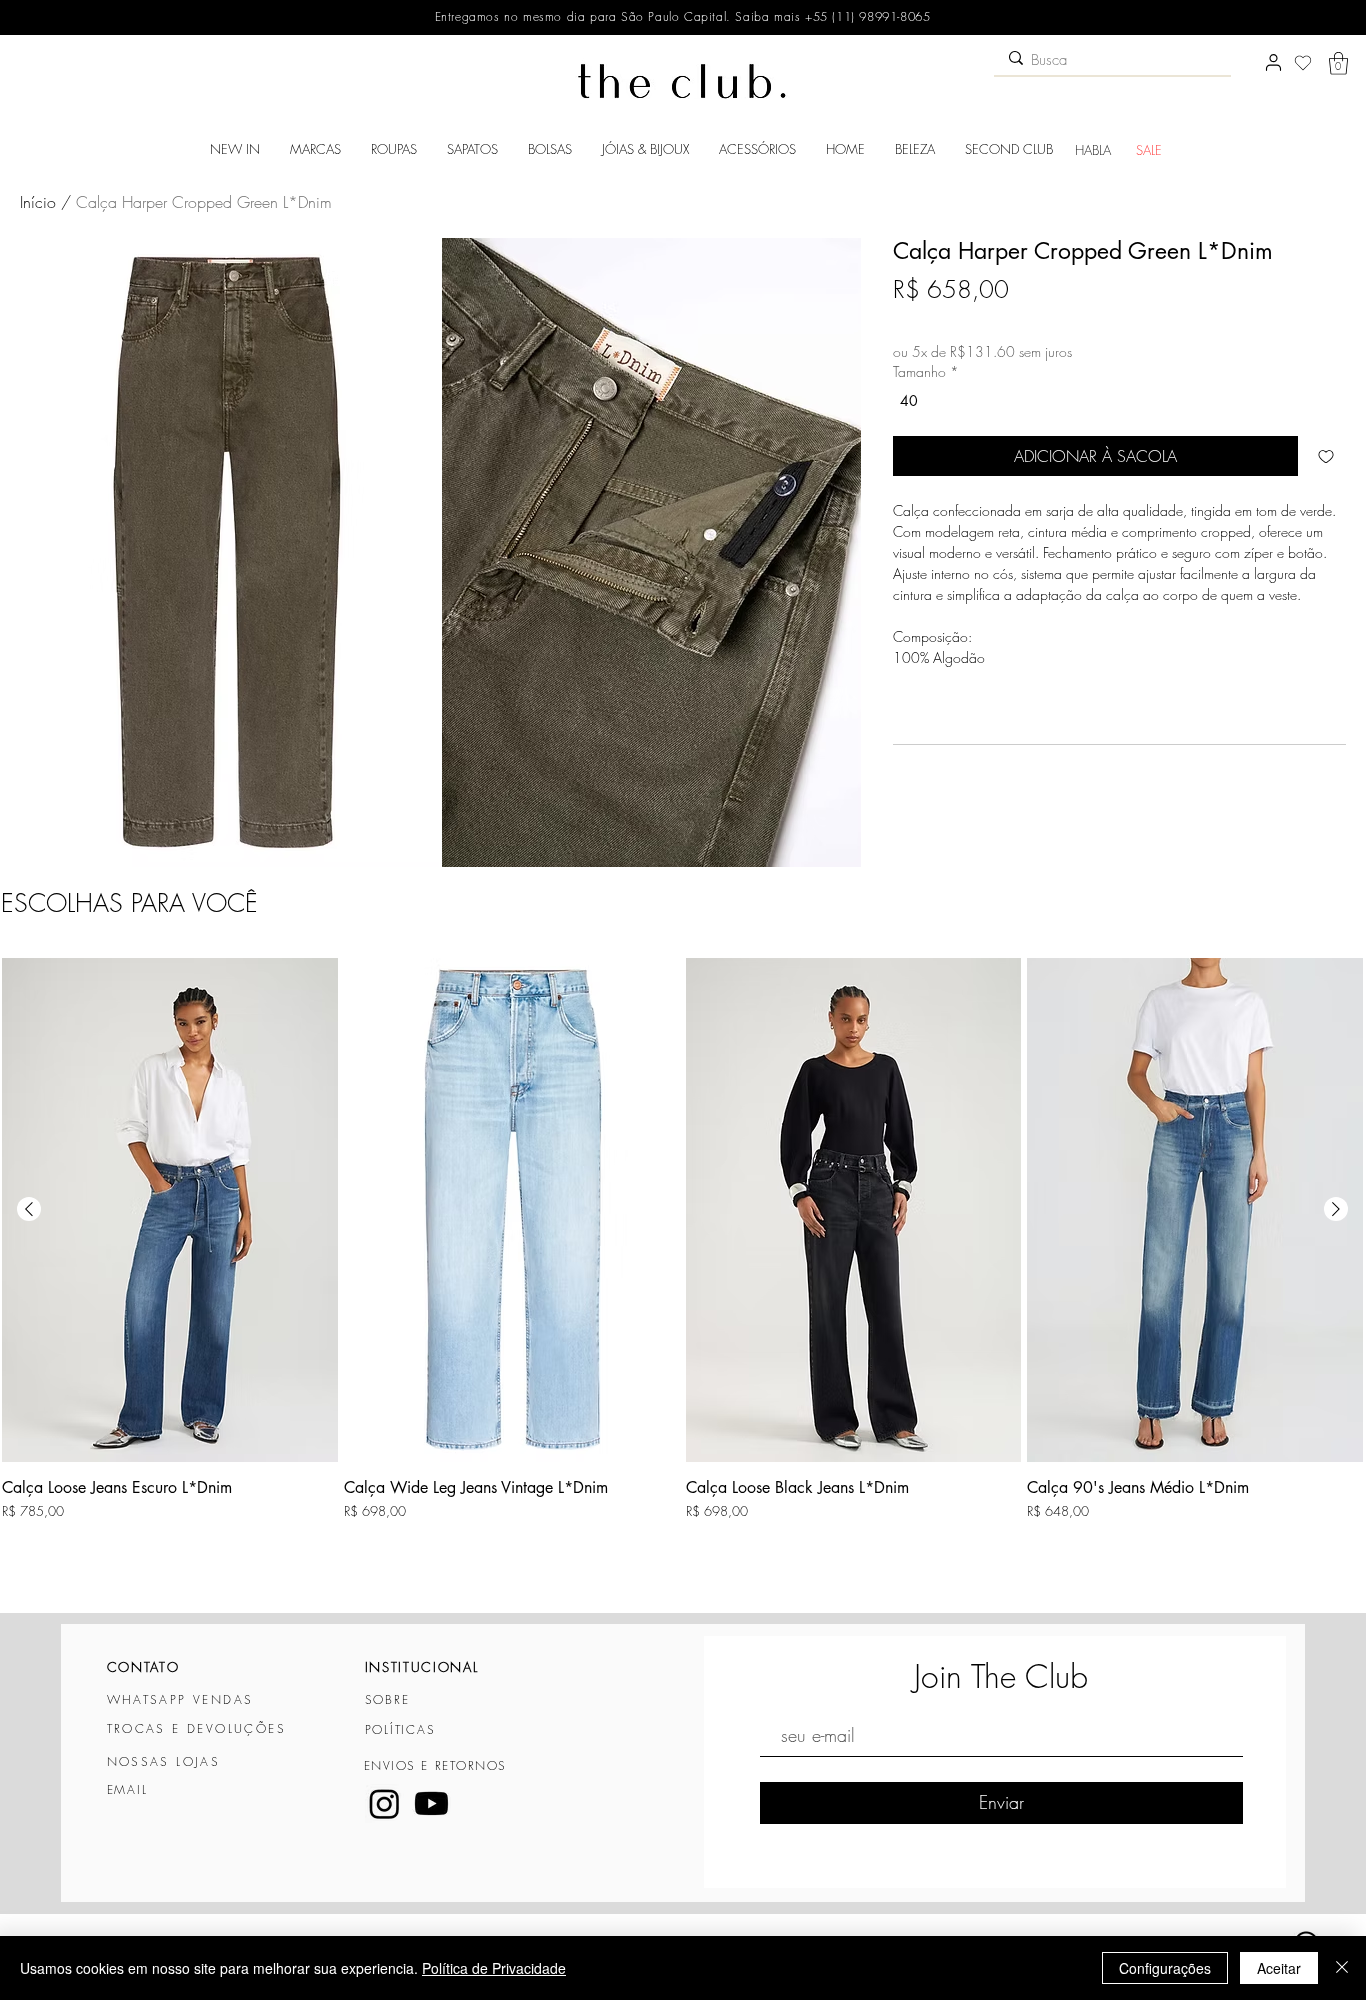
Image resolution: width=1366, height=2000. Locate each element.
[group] (682, 1275)
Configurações (1165, 1968)
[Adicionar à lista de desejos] (1326, 456)
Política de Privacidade (494, 1968)
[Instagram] (384, 1803)
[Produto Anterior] (29, 1209)
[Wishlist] (1303, 63)
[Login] (1273, 63)
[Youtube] (431, 1803)
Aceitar (1279, 1968)
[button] (1338, 63)
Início (38, 202)
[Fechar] (1342, 1968)
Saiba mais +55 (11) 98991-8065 (831, 16)
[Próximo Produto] (1336, 1209)
